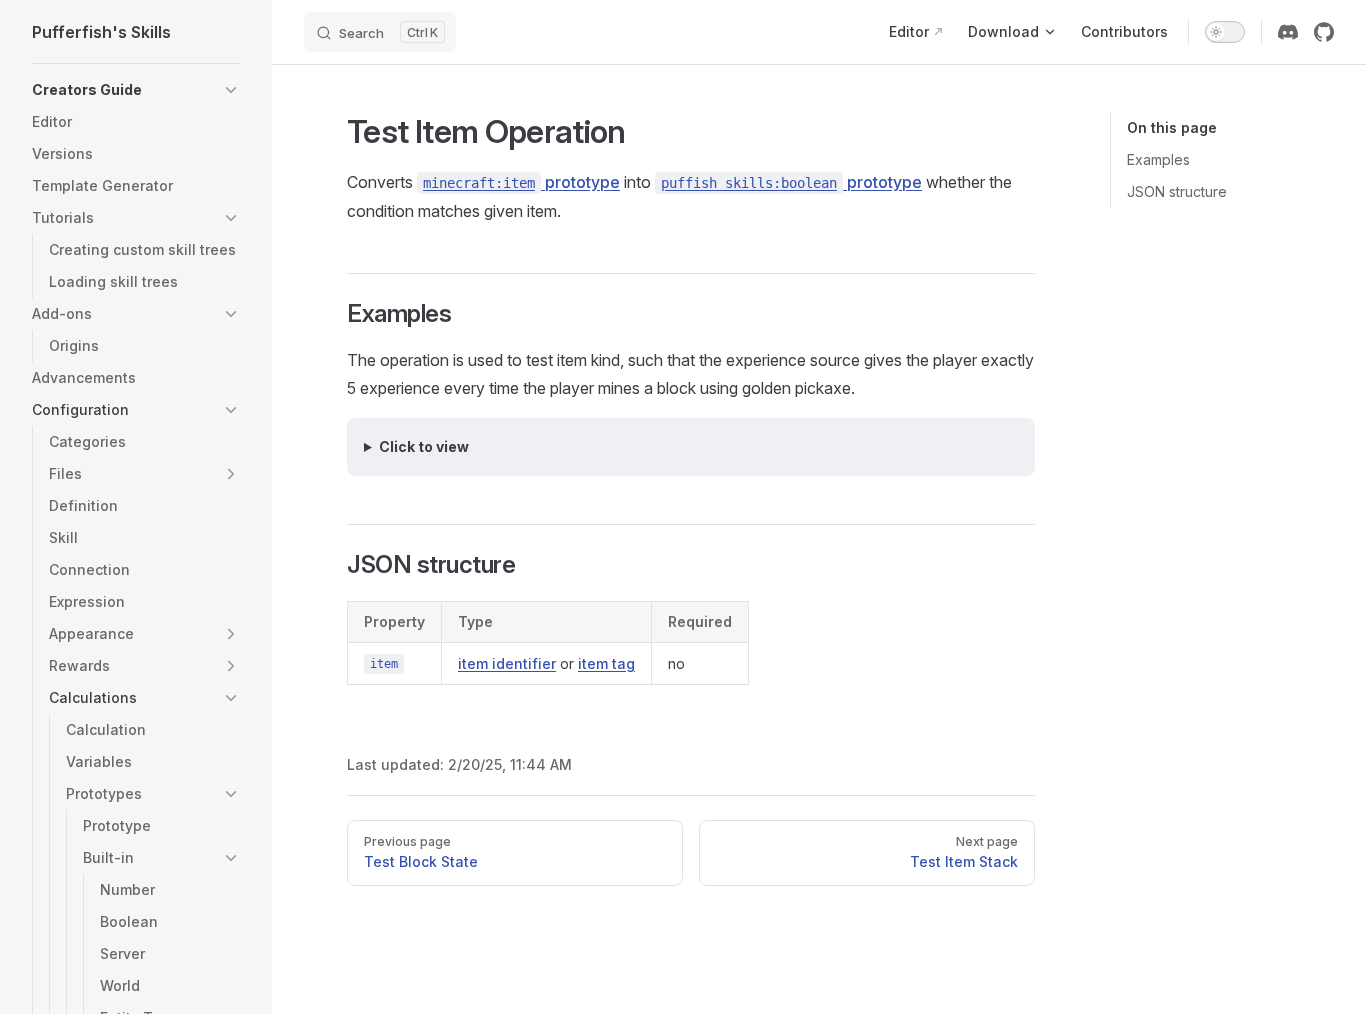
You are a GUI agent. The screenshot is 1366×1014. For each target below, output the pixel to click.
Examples (1158, 159)
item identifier (507, 663)
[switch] (1225, 32)
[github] (1324, 32)
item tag (606, 663)
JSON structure (1177, 191)
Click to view (424, 446)
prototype (521, 182)
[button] (231, 90)
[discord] (1288, 32)
